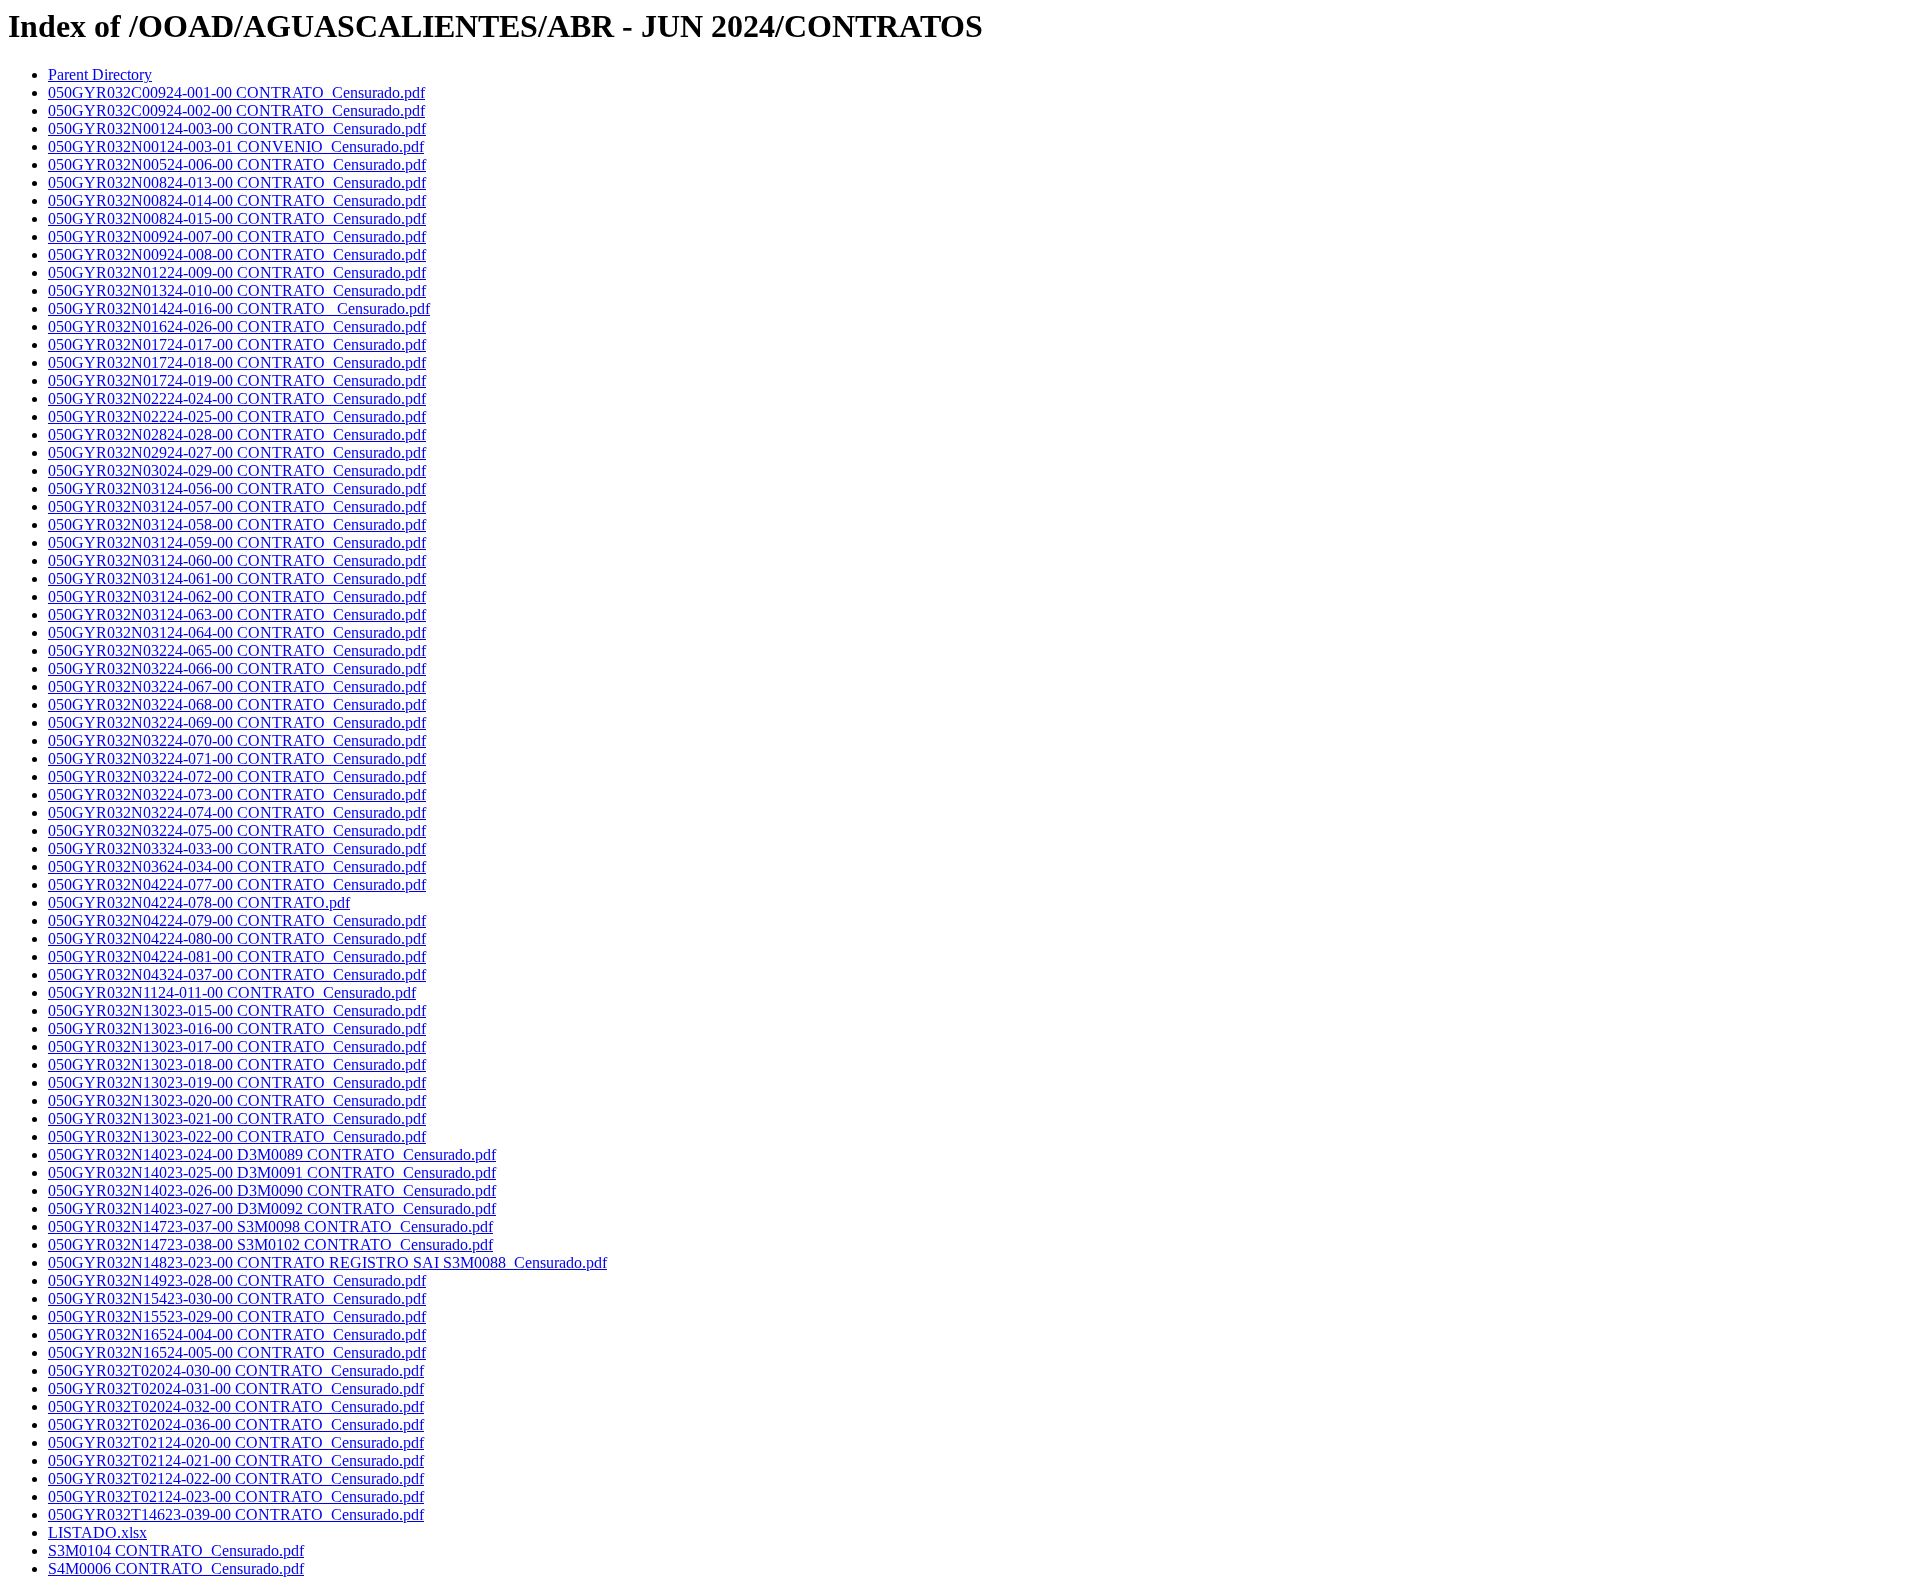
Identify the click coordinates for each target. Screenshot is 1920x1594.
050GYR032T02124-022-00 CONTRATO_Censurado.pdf (236, 1478)
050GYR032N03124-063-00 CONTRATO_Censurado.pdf (237, 614)
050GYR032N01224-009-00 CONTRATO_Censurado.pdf (237, 272)
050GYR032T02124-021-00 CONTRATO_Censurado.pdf (236, 1460)
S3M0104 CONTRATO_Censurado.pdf (176, 1550)
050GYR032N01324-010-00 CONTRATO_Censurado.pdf (237, 290)
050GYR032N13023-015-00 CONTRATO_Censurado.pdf (237, 1010)
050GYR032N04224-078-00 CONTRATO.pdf (199, 902)
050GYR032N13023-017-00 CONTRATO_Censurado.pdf (237, 1046)
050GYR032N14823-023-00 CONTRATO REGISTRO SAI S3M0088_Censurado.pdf (327, 1262)
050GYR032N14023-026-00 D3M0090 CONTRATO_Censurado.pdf (272, 1190)
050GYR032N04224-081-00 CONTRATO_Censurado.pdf (237, 956)
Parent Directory (100, 74)
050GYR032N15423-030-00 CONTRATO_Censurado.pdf (237, 1298)
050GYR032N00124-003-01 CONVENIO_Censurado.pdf (236, 146)
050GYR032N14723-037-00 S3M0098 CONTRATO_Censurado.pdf (270, 1226)
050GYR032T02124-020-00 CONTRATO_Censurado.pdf (236, 1442)
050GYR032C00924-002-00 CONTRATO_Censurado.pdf (236, 110)
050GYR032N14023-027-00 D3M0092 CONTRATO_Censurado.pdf (272, 1208)
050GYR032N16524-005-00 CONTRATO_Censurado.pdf (237, 1352)
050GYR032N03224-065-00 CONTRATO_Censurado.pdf (237, 650)
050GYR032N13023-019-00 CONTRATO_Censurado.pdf (237, 1082)
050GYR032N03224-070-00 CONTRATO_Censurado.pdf (237, 740)
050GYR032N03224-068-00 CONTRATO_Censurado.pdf (237, 704)
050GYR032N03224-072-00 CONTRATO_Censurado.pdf (237, 776)
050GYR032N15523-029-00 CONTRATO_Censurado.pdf (237, 1316)
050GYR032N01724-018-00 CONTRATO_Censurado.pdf (237, 362)
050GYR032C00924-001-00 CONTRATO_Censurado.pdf (236, 92)
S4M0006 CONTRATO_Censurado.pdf (176, 1568)
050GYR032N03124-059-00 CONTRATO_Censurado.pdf (237, 542)
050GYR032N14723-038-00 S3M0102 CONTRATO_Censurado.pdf (270, 1244)
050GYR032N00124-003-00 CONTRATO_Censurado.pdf (237, 128)
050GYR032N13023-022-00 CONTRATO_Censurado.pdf (237, 1136)
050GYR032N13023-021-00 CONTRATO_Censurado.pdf (237, 1118)
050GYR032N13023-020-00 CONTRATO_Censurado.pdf (237, 1100)
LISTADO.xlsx (97, 1532)
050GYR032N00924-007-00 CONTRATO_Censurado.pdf (237, 236)
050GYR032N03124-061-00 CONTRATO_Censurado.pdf (237, 578)
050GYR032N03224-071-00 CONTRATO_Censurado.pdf (237, 758)
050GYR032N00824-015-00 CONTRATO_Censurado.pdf (237, 218)
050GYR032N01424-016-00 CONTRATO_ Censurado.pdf (239, 308)
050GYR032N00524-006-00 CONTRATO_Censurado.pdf (237, 164)
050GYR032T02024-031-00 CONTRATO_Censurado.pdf (236, 1388)
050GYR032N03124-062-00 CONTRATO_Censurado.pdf (237, 596)
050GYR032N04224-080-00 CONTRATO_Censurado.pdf (237, 938)
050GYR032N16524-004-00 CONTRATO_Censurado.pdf (237, 1334)
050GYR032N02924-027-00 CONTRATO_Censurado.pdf (237, 452)
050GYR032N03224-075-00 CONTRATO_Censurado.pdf (237, 830)
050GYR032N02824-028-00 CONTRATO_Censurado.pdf (237, 434)
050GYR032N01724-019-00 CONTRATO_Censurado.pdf (237, 380)
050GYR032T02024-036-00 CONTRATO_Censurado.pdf (236, 1424)
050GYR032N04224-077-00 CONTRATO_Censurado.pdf (237, 884)
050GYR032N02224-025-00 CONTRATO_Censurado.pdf (237, 416)
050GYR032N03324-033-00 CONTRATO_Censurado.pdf (237, 848)
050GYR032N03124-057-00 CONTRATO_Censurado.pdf (237, 506)
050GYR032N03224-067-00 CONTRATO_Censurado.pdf (237, 686)
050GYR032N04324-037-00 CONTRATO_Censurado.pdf (237, 974)
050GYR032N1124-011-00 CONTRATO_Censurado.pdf (232, 992)
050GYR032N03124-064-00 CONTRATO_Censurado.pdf (237, 632)
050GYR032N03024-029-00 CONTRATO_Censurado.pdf (237, 470)
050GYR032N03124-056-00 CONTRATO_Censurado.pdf (237, 488)
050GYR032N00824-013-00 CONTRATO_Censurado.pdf (237, 182)
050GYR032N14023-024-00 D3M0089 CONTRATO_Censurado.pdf (272, 1154)
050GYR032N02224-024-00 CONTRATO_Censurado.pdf (237, 398)
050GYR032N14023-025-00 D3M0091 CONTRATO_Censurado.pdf (272, 1172)
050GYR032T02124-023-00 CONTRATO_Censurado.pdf (236, 1496)
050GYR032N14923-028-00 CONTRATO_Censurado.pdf (237, 1280)
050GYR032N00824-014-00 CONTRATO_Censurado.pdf (237, 200)
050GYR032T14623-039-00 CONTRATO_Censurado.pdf (236, 1514)
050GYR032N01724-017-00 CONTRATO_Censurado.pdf (237, 344)
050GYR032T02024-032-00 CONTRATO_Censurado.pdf (236, 1406)
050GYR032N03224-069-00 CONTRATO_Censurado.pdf (237, 722)
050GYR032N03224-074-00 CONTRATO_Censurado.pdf (237, 812)
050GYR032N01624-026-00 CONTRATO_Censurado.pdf (237, 326)
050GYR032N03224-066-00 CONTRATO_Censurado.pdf (237, 668)
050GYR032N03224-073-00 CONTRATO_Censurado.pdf (237, 794)
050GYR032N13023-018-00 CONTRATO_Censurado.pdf (237, 1064)
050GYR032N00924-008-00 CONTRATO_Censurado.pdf (237, 254)
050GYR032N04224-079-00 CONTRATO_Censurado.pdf (237, 920)
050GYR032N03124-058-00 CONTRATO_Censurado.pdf (237, 524)
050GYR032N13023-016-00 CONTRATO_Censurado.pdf (237, 1028)
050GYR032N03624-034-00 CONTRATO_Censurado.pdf (237, 866)
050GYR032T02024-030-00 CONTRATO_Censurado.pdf (236, 1370)
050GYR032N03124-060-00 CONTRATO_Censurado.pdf (237, 560)
